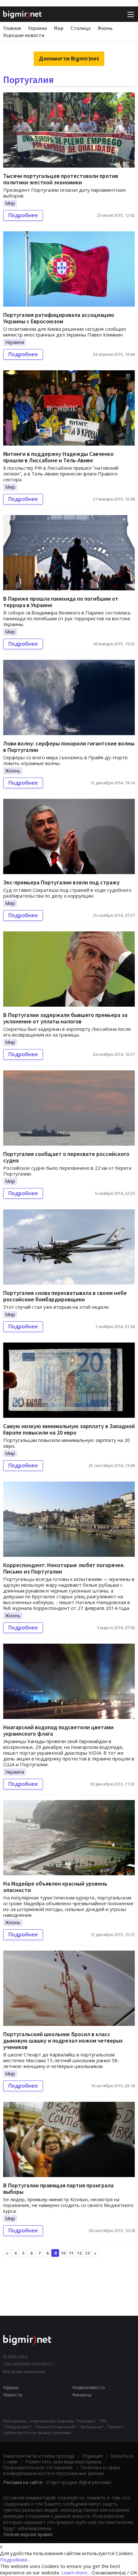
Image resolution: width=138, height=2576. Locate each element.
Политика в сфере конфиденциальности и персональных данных (62, 2470)
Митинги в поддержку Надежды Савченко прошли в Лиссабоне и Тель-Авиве (58, 457)
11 (71, 2253)
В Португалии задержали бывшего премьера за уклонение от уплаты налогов (65, 1018)
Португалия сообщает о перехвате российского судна (66, 1157)
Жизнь (105, 28)
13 (87, 2253)
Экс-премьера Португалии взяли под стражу (61, 882)
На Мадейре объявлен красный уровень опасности (55, 1887)
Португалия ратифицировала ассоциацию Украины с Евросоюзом (59, 318)
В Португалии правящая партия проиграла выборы (58, 2188)
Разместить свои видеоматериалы (64, 2462)
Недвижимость (89, 2387)
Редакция (92, 2456)
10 (63, 2253)
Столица (81, 28)
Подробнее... (15, 2560)
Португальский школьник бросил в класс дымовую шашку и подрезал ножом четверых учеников (63, 2040)
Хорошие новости (24, 35)
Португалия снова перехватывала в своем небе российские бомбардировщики (65, 1296)
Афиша (11, 2387)
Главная (12, 28)
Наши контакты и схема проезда (39, 2456)
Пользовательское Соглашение (38, 2467)
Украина (37, 28)
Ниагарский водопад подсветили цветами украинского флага (58, 1730)
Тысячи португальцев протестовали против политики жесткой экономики (61, 179)
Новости (13, 2395)
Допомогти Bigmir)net (69, 59)
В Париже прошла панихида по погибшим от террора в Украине (61, 602)
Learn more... (76, 2572)
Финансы (82, 2395)
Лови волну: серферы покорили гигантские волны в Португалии (69, 747)
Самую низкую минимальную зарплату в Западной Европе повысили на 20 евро (69, 1429)
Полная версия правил (28, 2534)
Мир (59, 28)
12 (79, 2253)
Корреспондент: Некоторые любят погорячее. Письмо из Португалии (64, 1568)
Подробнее (23, 215)
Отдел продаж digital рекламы (78, 2482)
